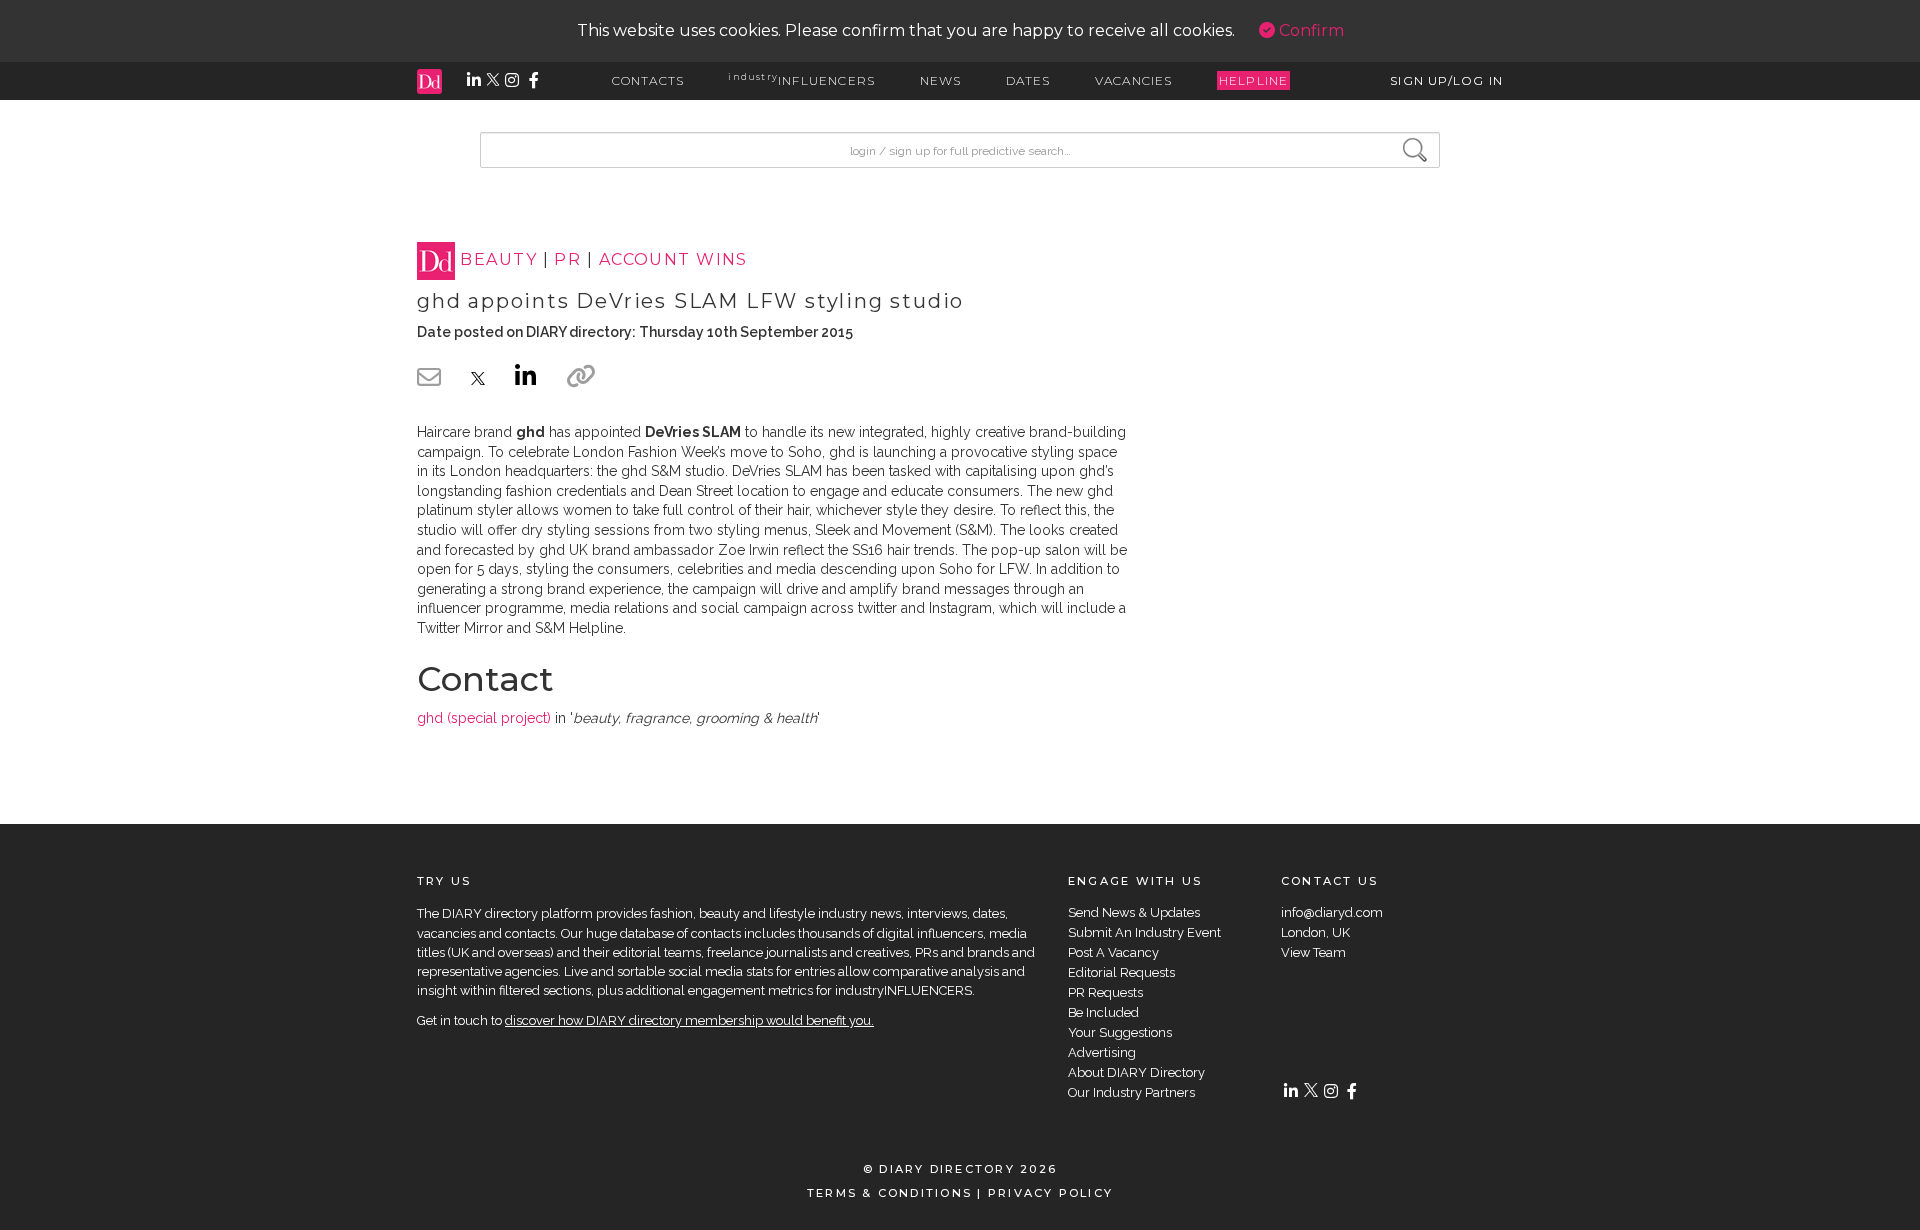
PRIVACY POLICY (1050, 1193)
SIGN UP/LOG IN (1446, 80)
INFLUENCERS (801, 80)
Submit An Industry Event (1144, 932)
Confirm (1309, 30)
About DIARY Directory (1136, 1072)
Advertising (1102, 1052)
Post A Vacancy (1113, 952)
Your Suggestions (1120, 1032)
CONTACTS (648, 80)
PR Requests (1105, 992)
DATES (1028, 80)
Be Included (1103, 1012)
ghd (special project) (484, 718)
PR (567, 260)
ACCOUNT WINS (673, 260)
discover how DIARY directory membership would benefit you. (689, 1020)
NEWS (941, 80)
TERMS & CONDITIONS (889, 1193)
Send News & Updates (1134, 912)
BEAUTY (498, 260)
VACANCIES (1134, 80)
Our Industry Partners (1131, 1092)
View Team (1313, 952)
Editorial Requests (1121, 972)
